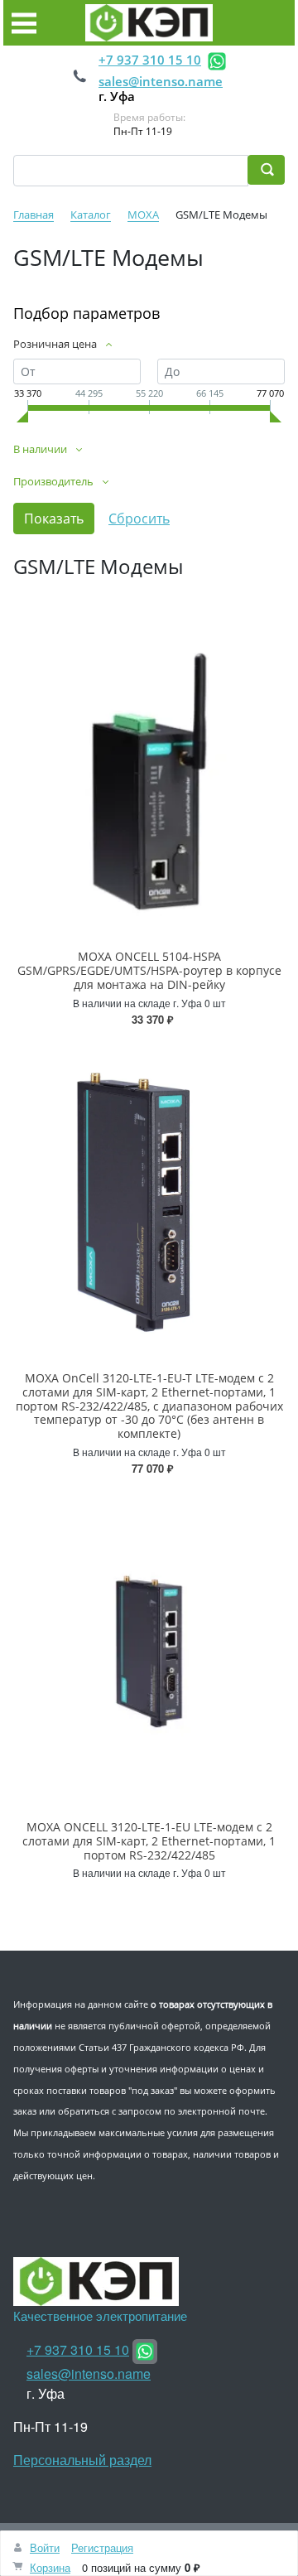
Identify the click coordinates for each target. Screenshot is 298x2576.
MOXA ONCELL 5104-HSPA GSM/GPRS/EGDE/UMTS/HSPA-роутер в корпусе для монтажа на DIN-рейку (149, 970)
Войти (45, 2547)
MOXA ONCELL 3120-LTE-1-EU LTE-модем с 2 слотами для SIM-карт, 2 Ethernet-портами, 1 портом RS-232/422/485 (149, 1841)
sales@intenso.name (161, 81)
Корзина (50, 2567)
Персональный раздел (82, 2460)
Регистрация (102, 2547)
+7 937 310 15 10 (150, 60)
